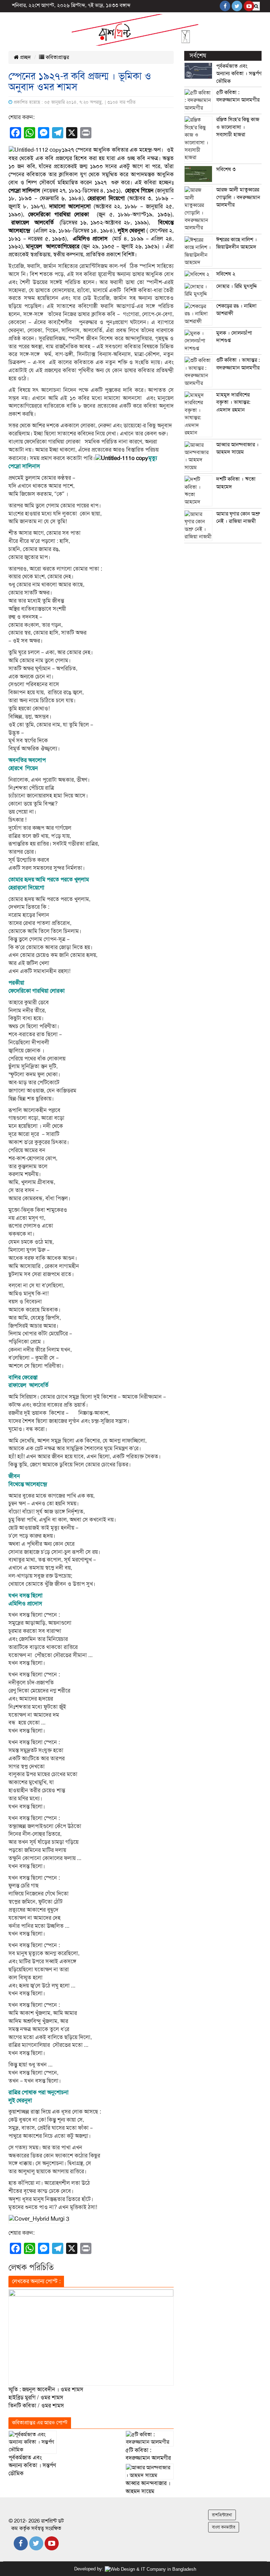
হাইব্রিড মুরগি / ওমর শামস (36, 2398)
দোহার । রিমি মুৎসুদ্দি (237, 286)
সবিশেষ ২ (226, 274)
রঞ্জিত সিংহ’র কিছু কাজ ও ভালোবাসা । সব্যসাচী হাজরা (238, 127)
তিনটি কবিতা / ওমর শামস (36, 2406)
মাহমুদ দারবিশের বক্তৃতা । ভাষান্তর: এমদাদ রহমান (233, 402)
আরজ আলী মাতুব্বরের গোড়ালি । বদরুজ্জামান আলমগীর (238, 197)
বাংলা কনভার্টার (224, 2527)
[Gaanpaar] (150, 2569)
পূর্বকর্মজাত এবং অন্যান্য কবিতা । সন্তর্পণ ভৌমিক (32, 2466)
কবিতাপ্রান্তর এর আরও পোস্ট (40, 2423)
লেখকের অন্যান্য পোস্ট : (36, 2281)
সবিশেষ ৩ (226, 169)
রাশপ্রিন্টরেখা (222, 2515)
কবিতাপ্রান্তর (57, 57)
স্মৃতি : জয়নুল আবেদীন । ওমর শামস (46, 2390)
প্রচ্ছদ (25, 57)
